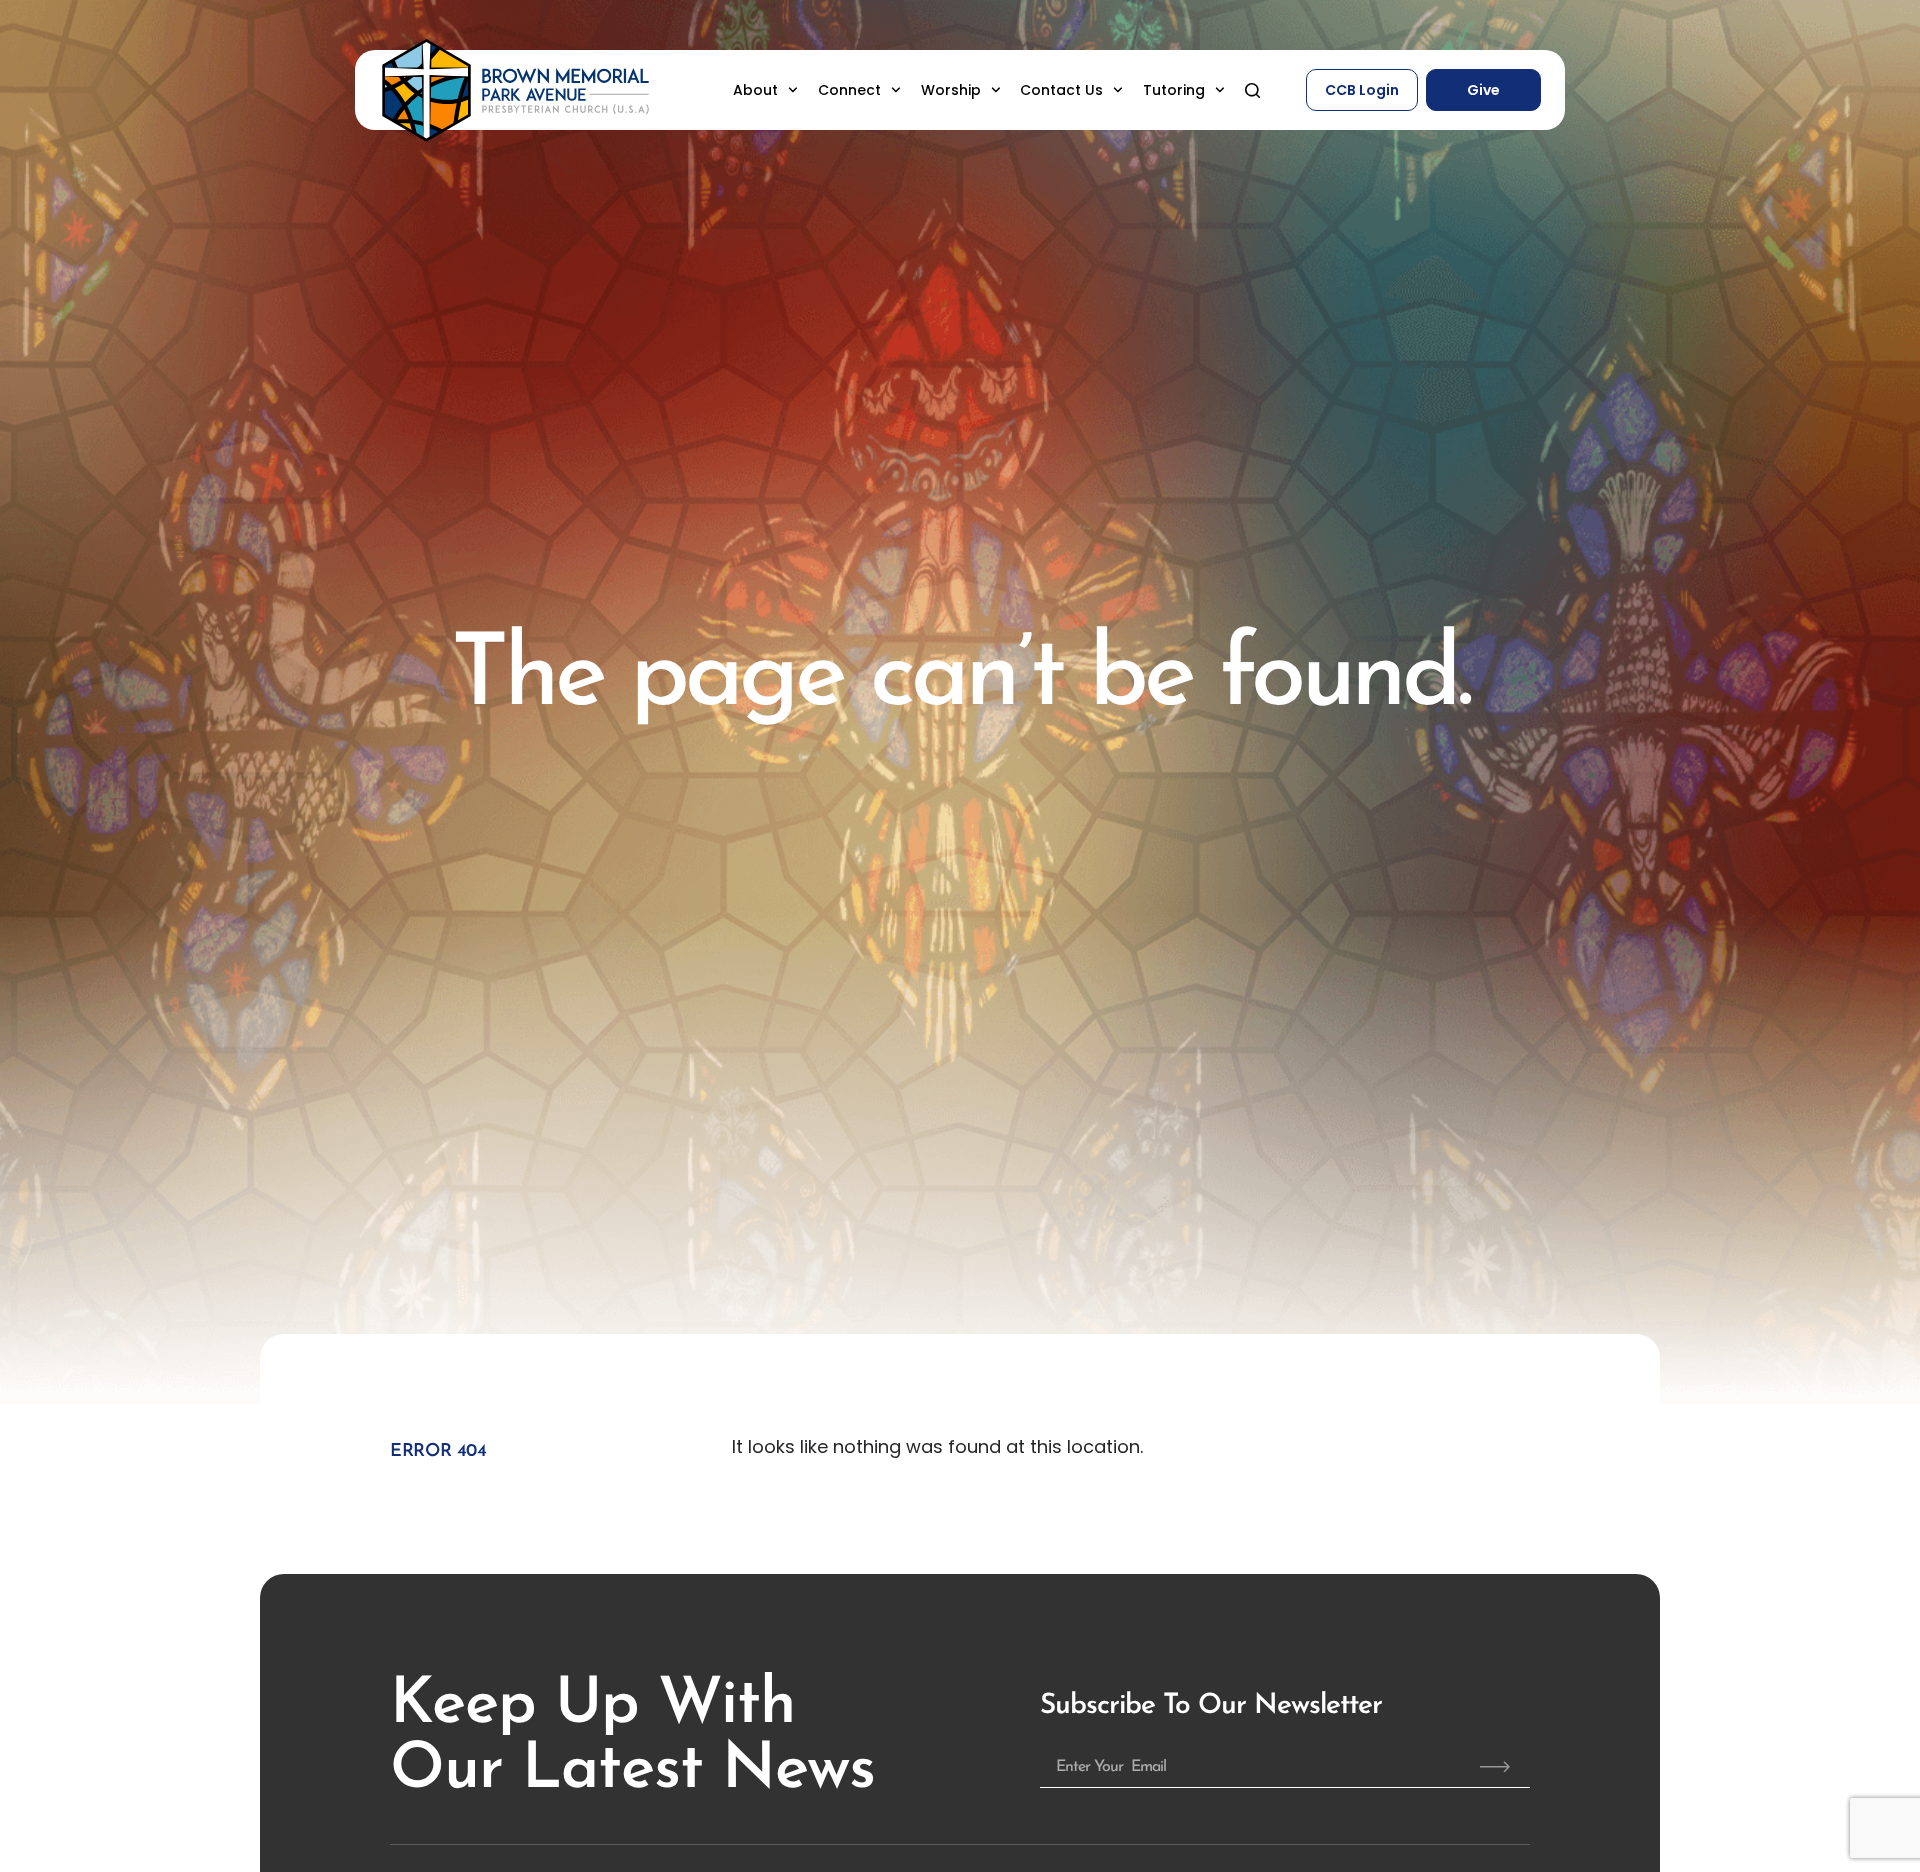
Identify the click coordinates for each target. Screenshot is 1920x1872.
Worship (951, 90)
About (755, 90)
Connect (849, 90)
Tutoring (1174, 90)
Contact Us (1061, 90)
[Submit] (1495, 1767)
